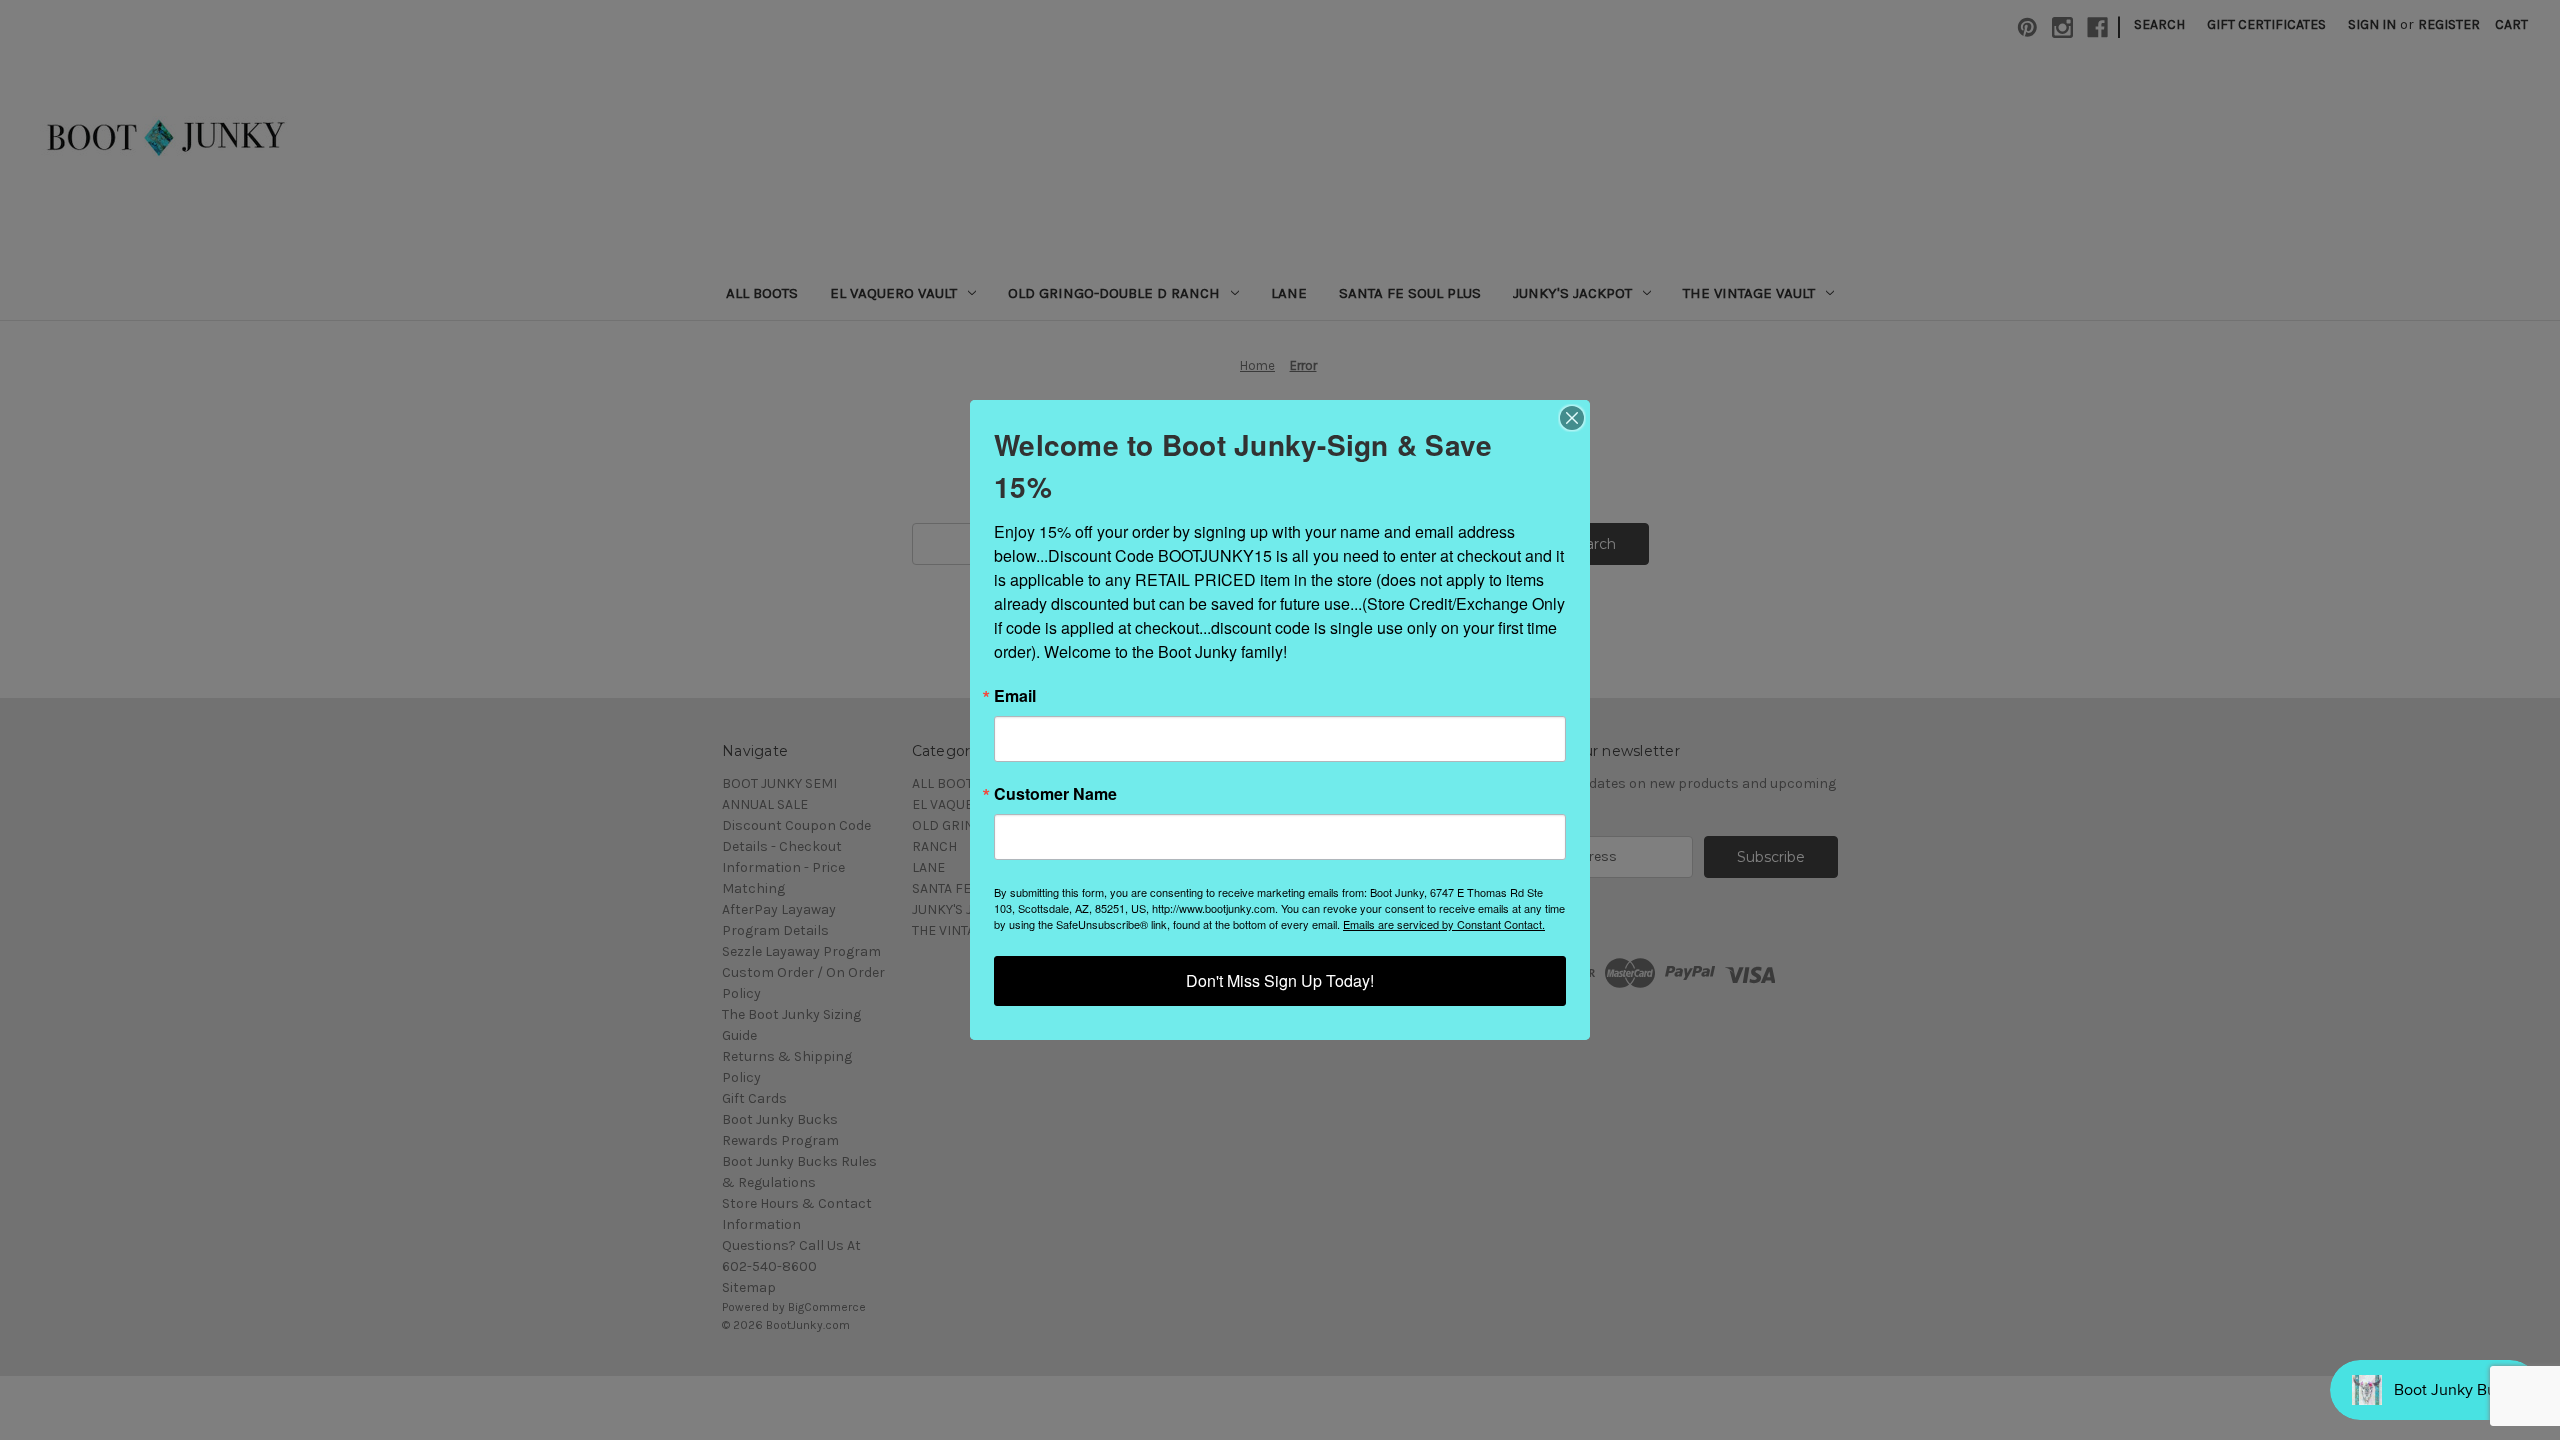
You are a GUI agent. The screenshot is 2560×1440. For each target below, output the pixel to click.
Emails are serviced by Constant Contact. (1444, 924)
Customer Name (1055, 794)
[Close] (1572, 418)
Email (1015, 696)
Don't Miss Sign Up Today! (1280, 980)
